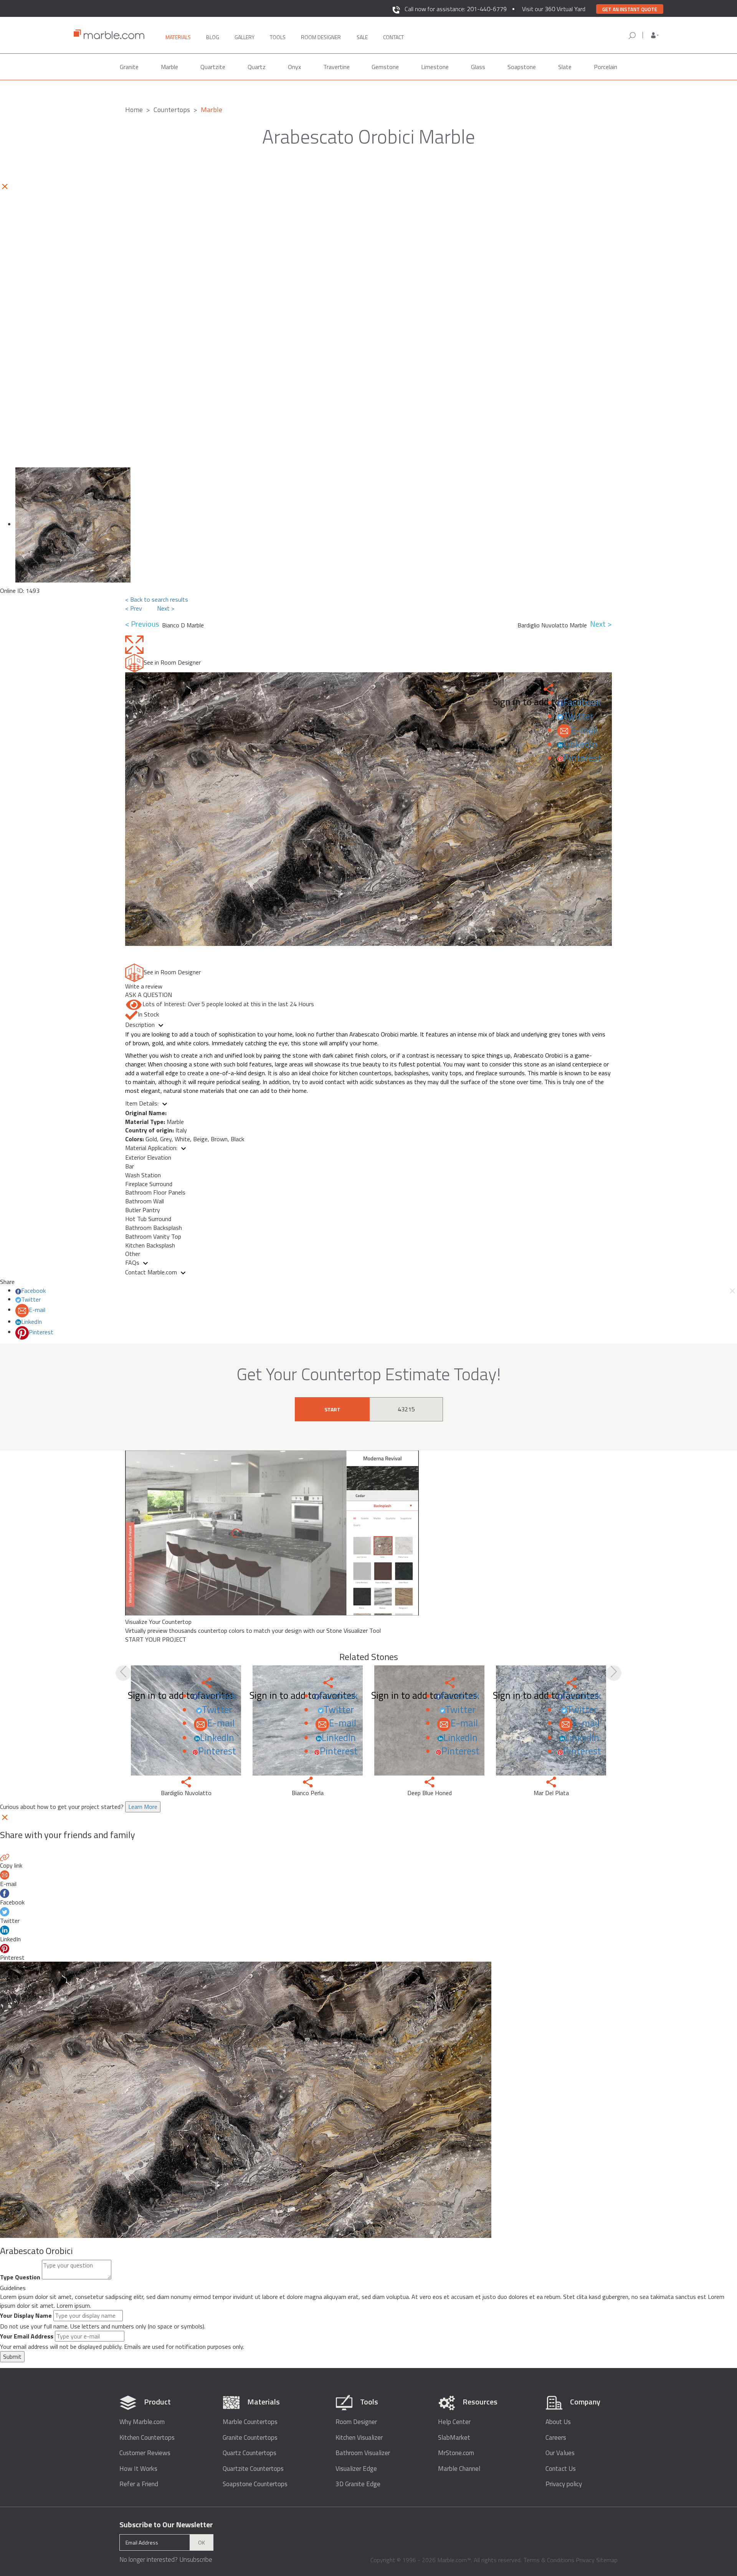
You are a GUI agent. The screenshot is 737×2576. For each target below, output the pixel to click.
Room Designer (356, 2422)
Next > (166, 608)
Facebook (582, 702)
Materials (178, 37)
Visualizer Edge (356, 2469)
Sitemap (607, 2560)
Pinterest (582, 758)
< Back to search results (157, 599)
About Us (558, 2422)
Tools (278, 37)
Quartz (257, 67)
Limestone (435, 67)
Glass (478, 67)
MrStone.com (456, 2453)
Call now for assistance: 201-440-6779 (456, 9)
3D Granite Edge (358, 2484)
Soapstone (522, 67)
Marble (169, 67)
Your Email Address (27, 2336)
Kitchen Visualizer (359, 2438)
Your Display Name (26, 2316)
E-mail (584, 730)
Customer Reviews (145, 2453)
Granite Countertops (250, 2438)
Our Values (560, 2453)
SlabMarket (454, 2438)
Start (332, 1409)
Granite (129, 67)
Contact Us (561, 2469)
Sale (362, 37)
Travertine (336, 67)
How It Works (138, 2469)
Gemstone (385, 67)
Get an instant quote (630, 9)
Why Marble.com (142, 2422)
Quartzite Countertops (253, 2469)
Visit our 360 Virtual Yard (554, 9)
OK (202, 2542)
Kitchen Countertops (147, 2438)
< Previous (144, 624)
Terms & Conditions (549, 2560)
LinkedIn (580, 744)
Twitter (578, 716)
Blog (213, 37)
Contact (393, 37)
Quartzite (213, 67)
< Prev (134, 608)
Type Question (20, 2277)
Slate (565, 67)
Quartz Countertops (250, 2453)
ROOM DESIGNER (321, 37)
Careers (556, 2438)
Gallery (245, 37)
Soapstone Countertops (255, 2484)
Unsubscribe (196, 2559)
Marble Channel (459, 2469)
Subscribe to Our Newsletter (166, 2525)
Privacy (585, 2560)
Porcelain (606, 67)
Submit (12, 2357)
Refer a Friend (139, 2484)
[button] (655, 35)
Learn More (143, 1807)
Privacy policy (564, 2484)
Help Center (454, 2422)
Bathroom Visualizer (363, 2453)
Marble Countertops (250, 2422)
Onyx (294, 67)
